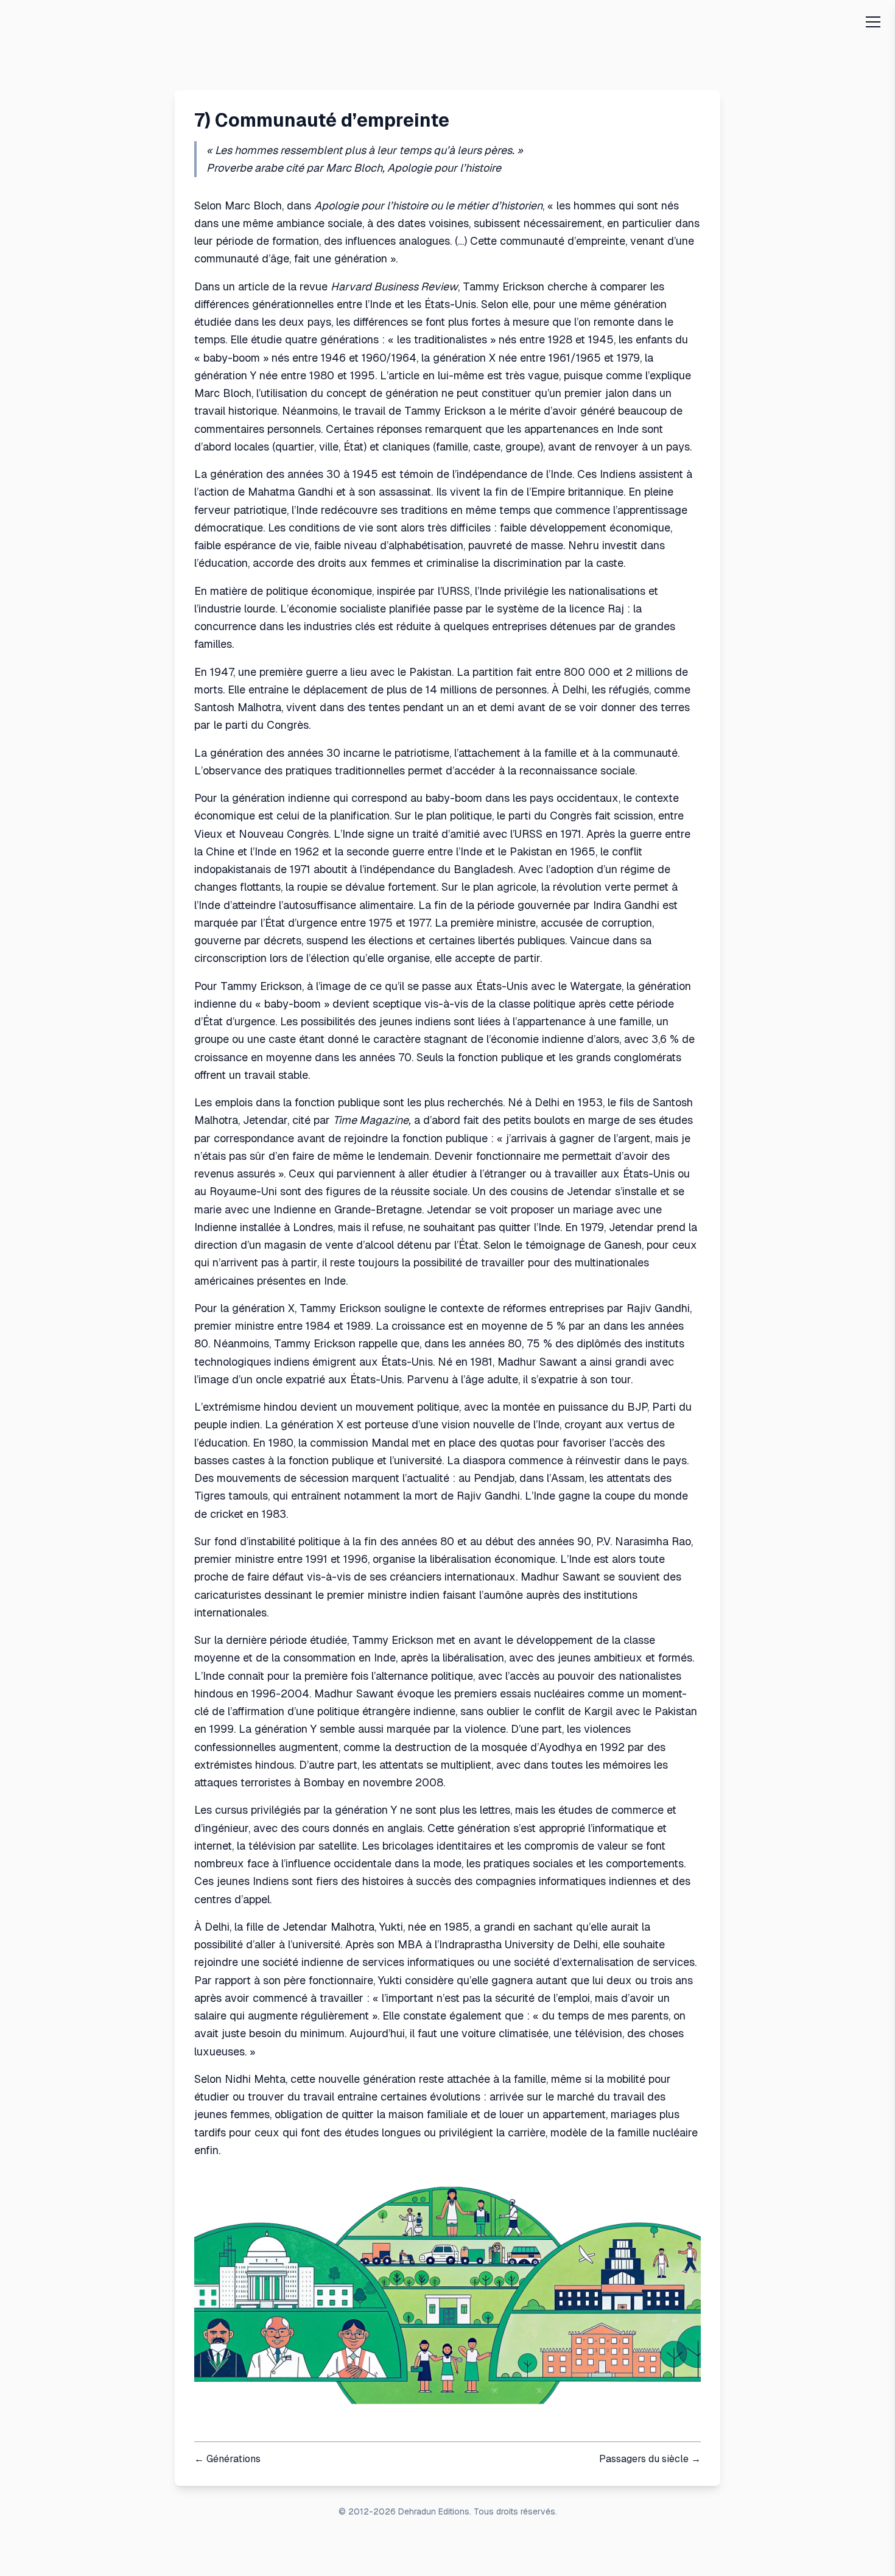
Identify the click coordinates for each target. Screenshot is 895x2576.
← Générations (227, 2459)
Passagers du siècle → (650, 2459)
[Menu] (873, 22)
